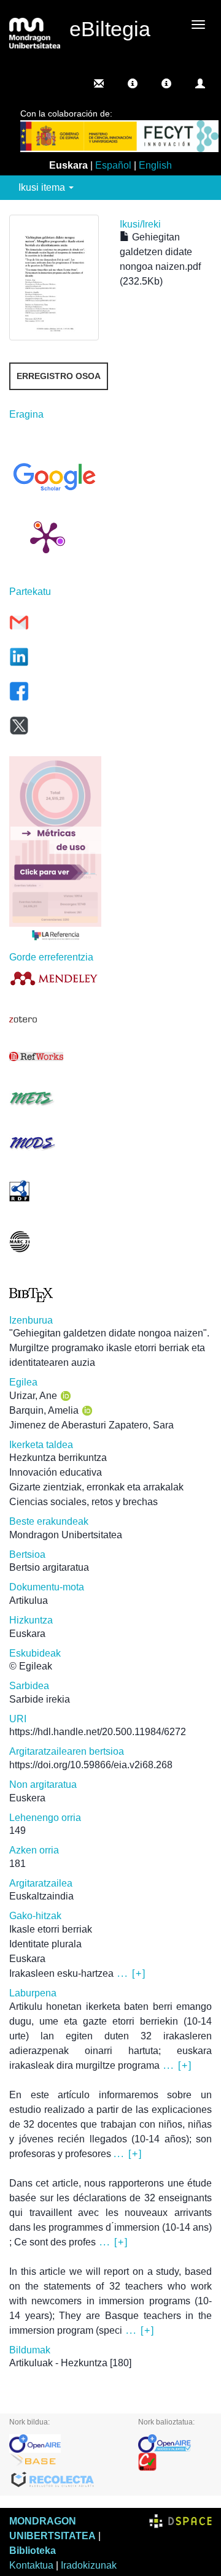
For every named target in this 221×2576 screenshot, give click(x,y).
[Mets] (55, 1098)
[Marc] (55, 1242)
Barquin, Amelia (44, 1410)
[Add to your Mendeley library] (55, 978)
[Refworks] (55, 1056)
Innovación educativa (56, 1472)
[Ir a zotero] (55, 1019)
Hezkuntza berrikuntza (58, 1458)
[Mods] (55, 1143)
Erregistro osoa (59, 376)
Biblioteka (33, 2551)
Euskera (27, 1798)
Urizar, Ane (33, 1396)
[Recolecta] (64, 2480)
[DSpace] (180, 2521)
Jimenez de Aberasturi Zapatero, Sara (91, 1425)
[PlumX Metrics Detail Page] (46, 537)
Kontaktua (31, 2565)
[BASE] (64, 2462)
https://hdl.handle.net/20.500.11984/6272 (98, 1732)
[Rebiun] (175, 2462)
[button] (133, 83)
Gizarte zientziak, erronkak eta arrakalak (96, 1487)
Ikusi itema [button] (43, 187)
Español (113, 165)
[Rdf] (55, 1191)
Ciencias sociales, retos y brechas (83, 1502)
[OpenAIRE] (64, 2444)
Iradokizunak (89, 2565)
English (155, 165)
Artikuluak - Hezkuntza (58, 2363)
